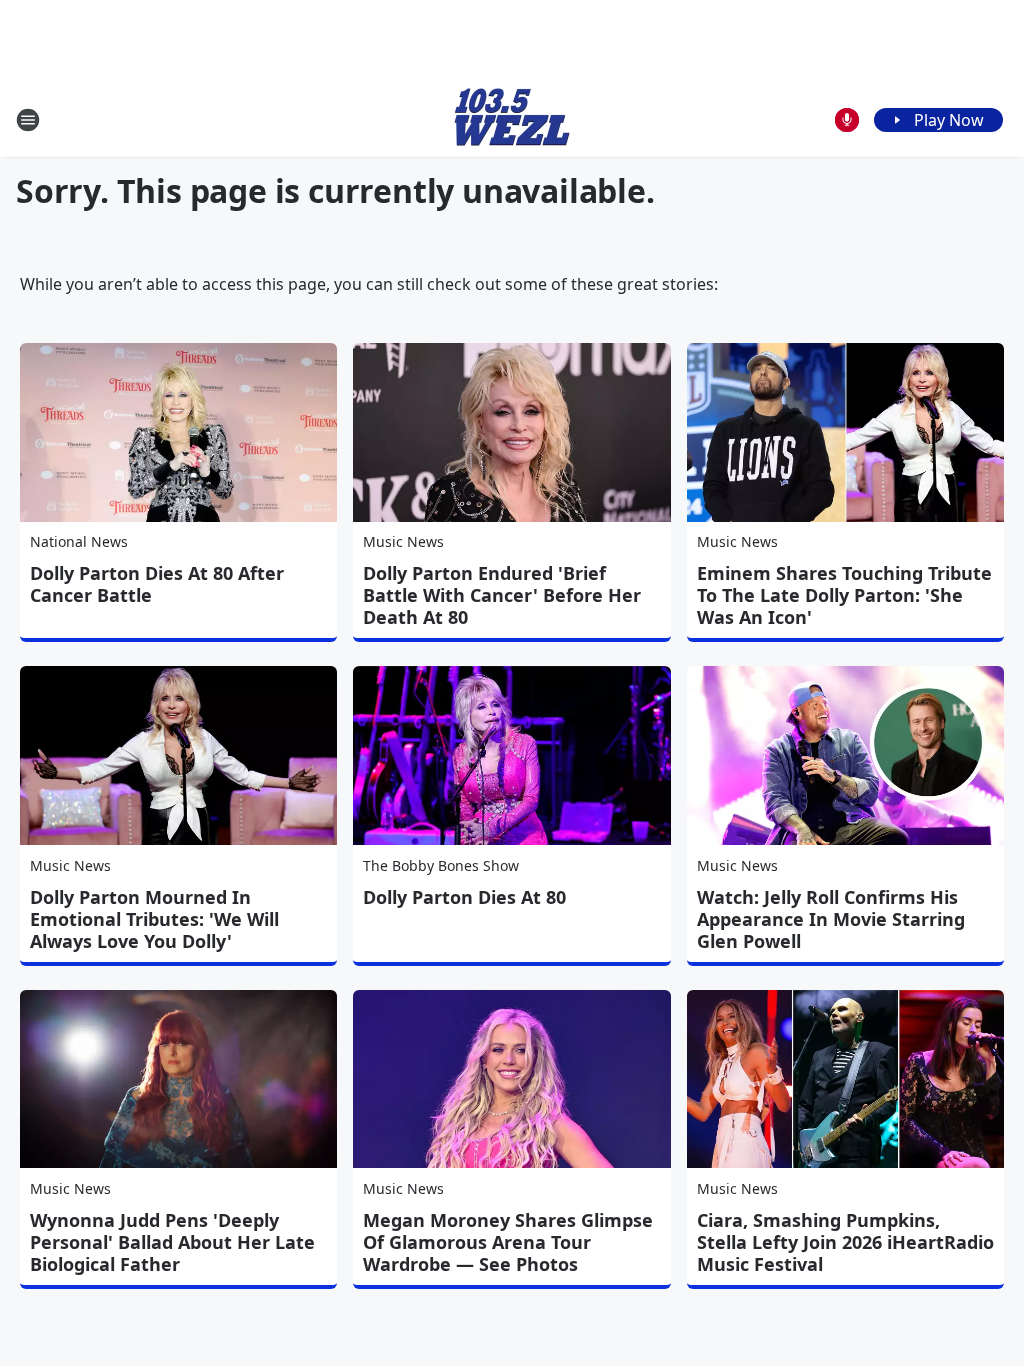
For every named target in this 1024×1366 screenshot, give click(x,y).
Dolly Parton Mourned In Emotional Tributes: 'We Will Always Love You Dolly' (154, 919)
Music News (403, 541)
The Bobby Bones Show (441, 865)
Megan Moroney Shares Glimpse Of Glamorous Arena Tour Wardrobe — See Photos (508, 1242)
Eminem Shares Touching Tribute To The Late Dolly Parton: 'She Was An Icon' (844, 595)
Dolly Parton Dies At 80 (464, 897)
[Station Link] (512, 119)
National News (79, 541)
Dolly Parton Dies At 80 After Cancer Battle (157, 584)
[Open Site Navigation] (28, 120)
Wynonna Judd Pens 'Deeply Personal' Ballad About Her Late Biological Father (172, 1242)
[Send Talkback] (847, 120)
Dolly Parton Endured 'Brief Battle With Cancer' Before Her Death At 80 (502, 595)
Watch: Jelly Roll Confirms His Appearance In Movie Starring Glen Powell (831, 919)
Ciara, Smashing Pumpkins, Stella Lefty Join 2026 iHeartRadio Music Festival (845, 1242)
